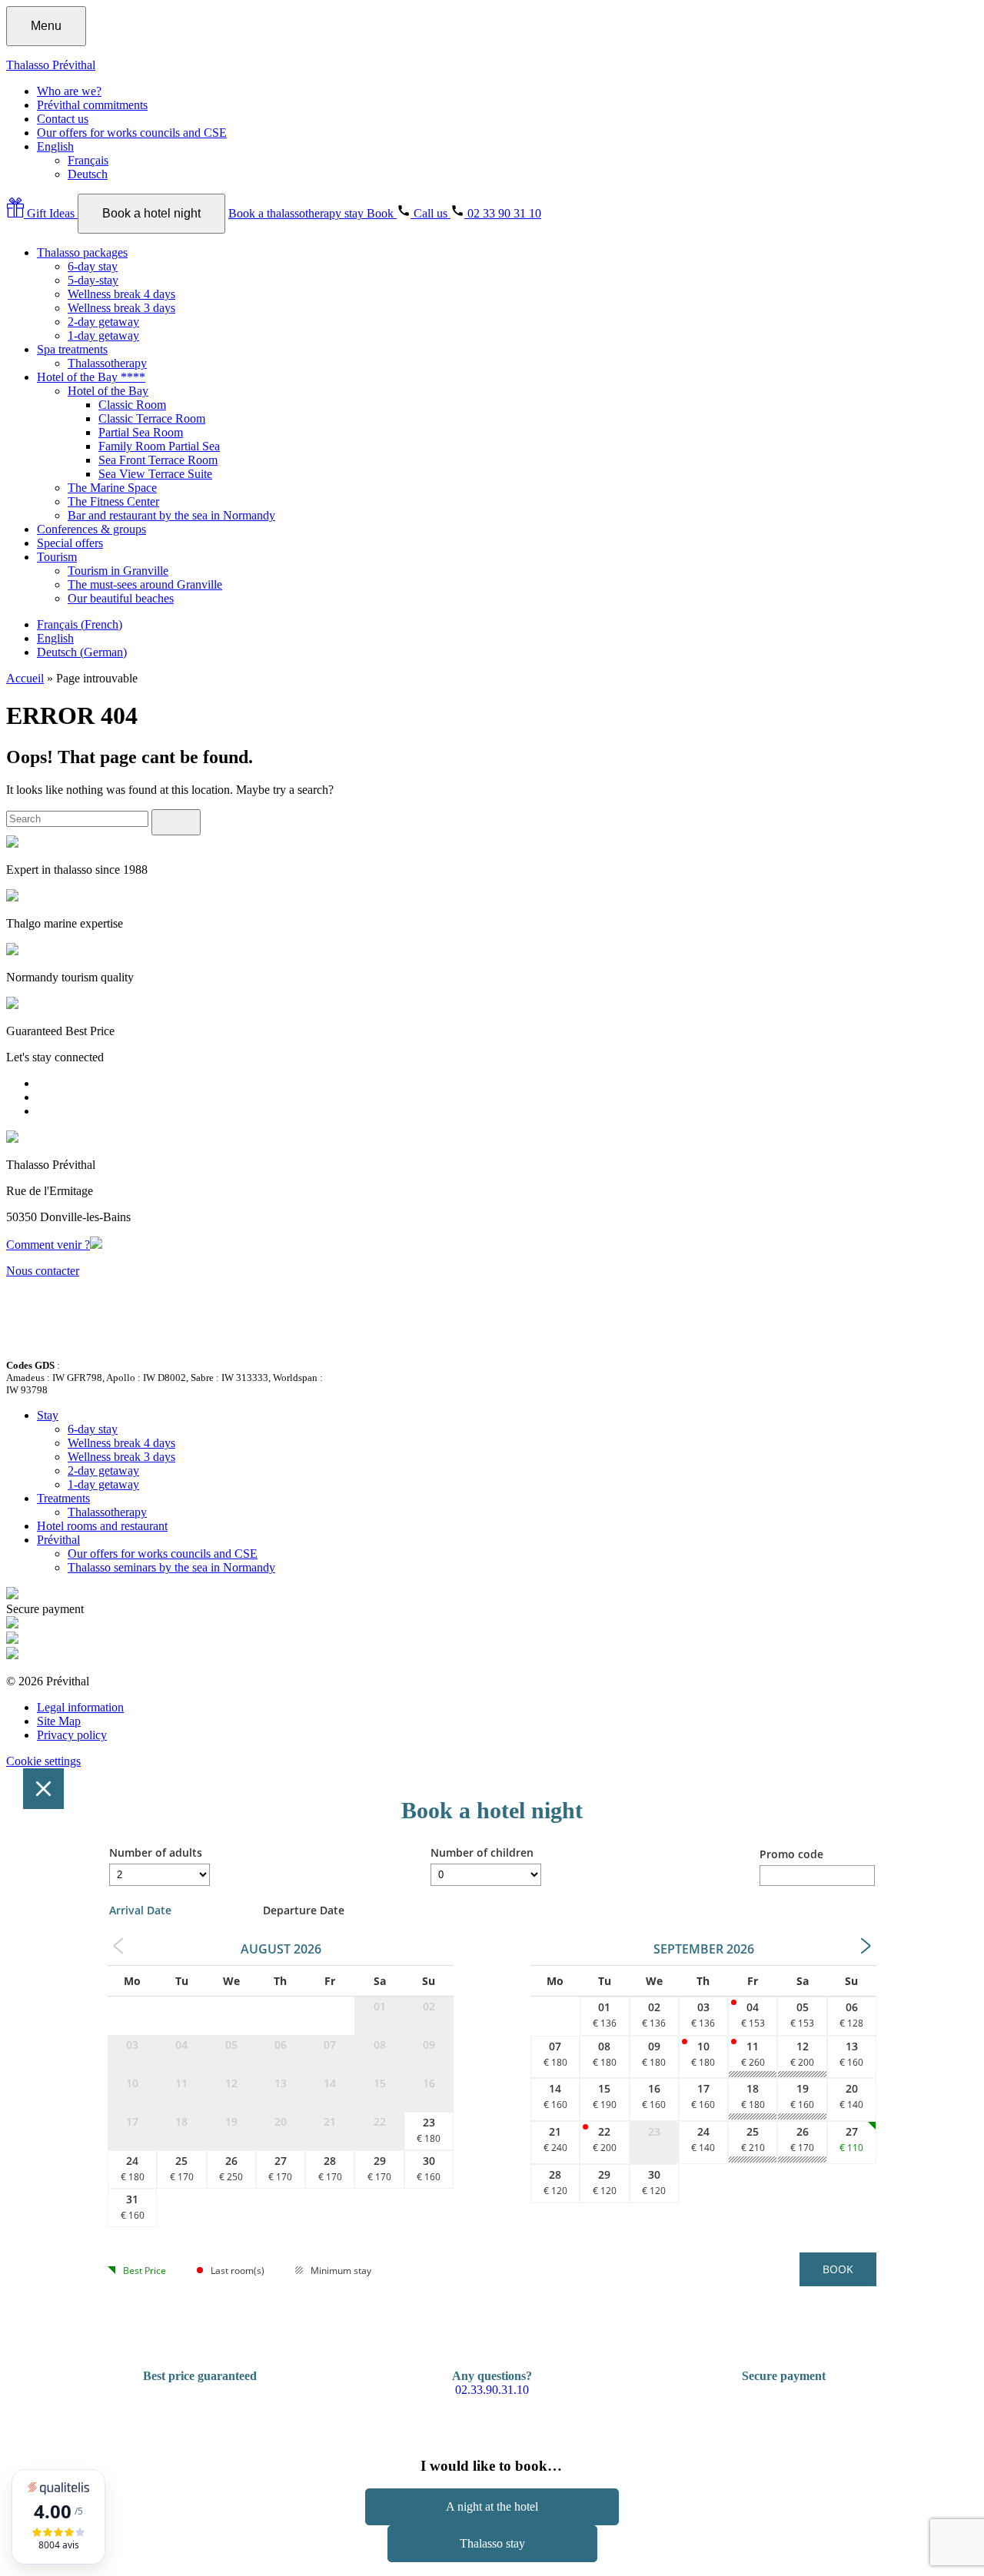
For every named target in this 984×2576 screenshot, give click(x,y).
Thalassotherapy (107, 363)
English (55, 146)
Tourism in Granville (118, 571)
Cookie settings (43, 1761)
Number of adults (156, 1852)
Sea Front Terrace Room (158, 460)
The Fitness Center (113, 501)
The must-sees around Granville (145, 584)
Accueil (25, 678)
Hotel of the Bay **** (91, 377)
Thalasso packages (82, 252)
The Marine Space (112, 488)
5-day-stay (93, 280)
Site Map (59, 1721)
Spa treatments (72, 349)
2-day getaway (103, 322)
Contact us (63, 119)
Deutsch (88, 174)
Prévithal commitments (92, 105)
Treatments (63, 1498)
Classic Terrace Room (152, 418)
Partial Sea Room (141, 432)
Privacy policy (72, 1735)
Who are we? (69, 91)
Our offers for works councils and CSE (132, 133)
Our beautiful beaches (121, 598)
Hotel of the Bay (108, 391)
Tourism (57, 557)
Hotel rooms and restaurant (102, 1526)
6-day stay (93, 266)
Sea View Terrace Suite (155, 474)
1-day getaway (103, 335)
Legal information (80, 1707)
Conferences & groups (91, 529)
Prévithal (58, 1540)
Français (88, 160)
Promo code (791, 1854)
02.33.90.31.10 (492, 2390)
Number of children (482, 1852)
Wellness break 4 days (121, 294)
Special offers (70, 543)
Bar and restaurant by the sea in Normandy (171, 515)
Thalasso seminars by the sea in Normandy (171, 1567)
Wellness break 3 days (121, 308)
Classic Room (132, 405)
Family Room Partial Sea (159, 446)
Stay (48, 1415)
